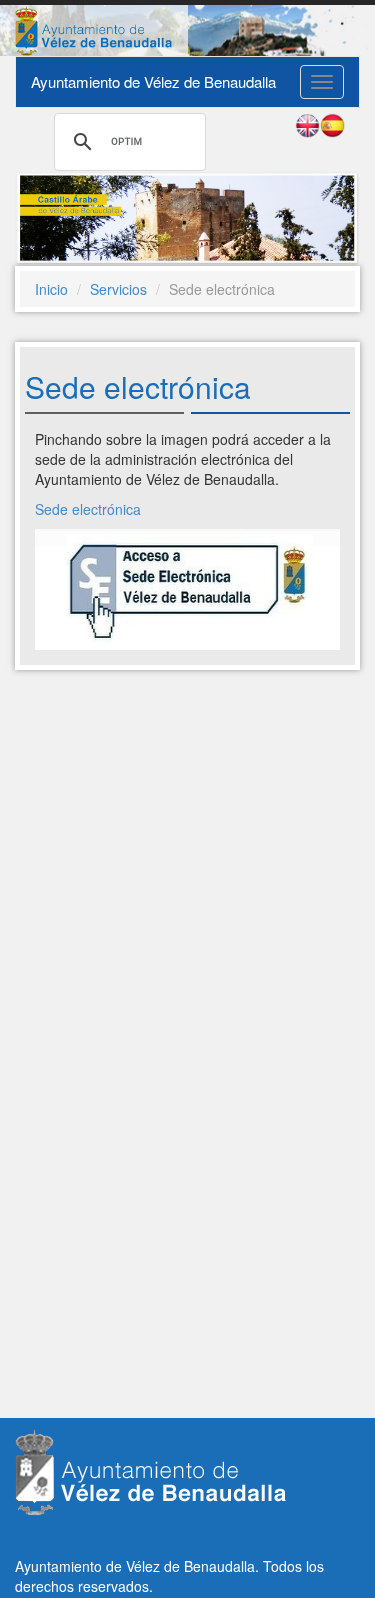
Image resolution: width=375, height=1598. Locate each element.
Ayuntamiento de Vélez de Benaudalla (153, 81)
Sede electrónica (88, 509)
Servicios (118, 289)
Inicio (51, 289)
